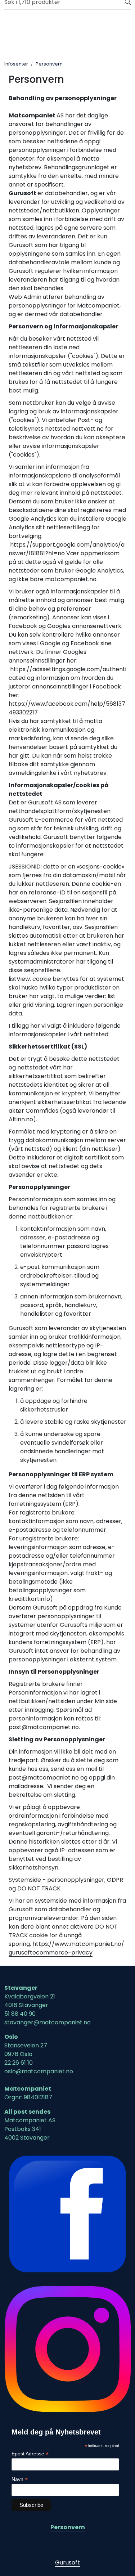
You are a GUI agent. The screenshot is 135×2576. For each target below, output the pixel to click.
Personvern (68, 2527)
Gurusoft (67, 2562)
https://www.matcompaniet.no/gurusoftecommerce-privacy (66, 1948)
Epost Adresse (30, 2454)
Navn (20, 2479)
